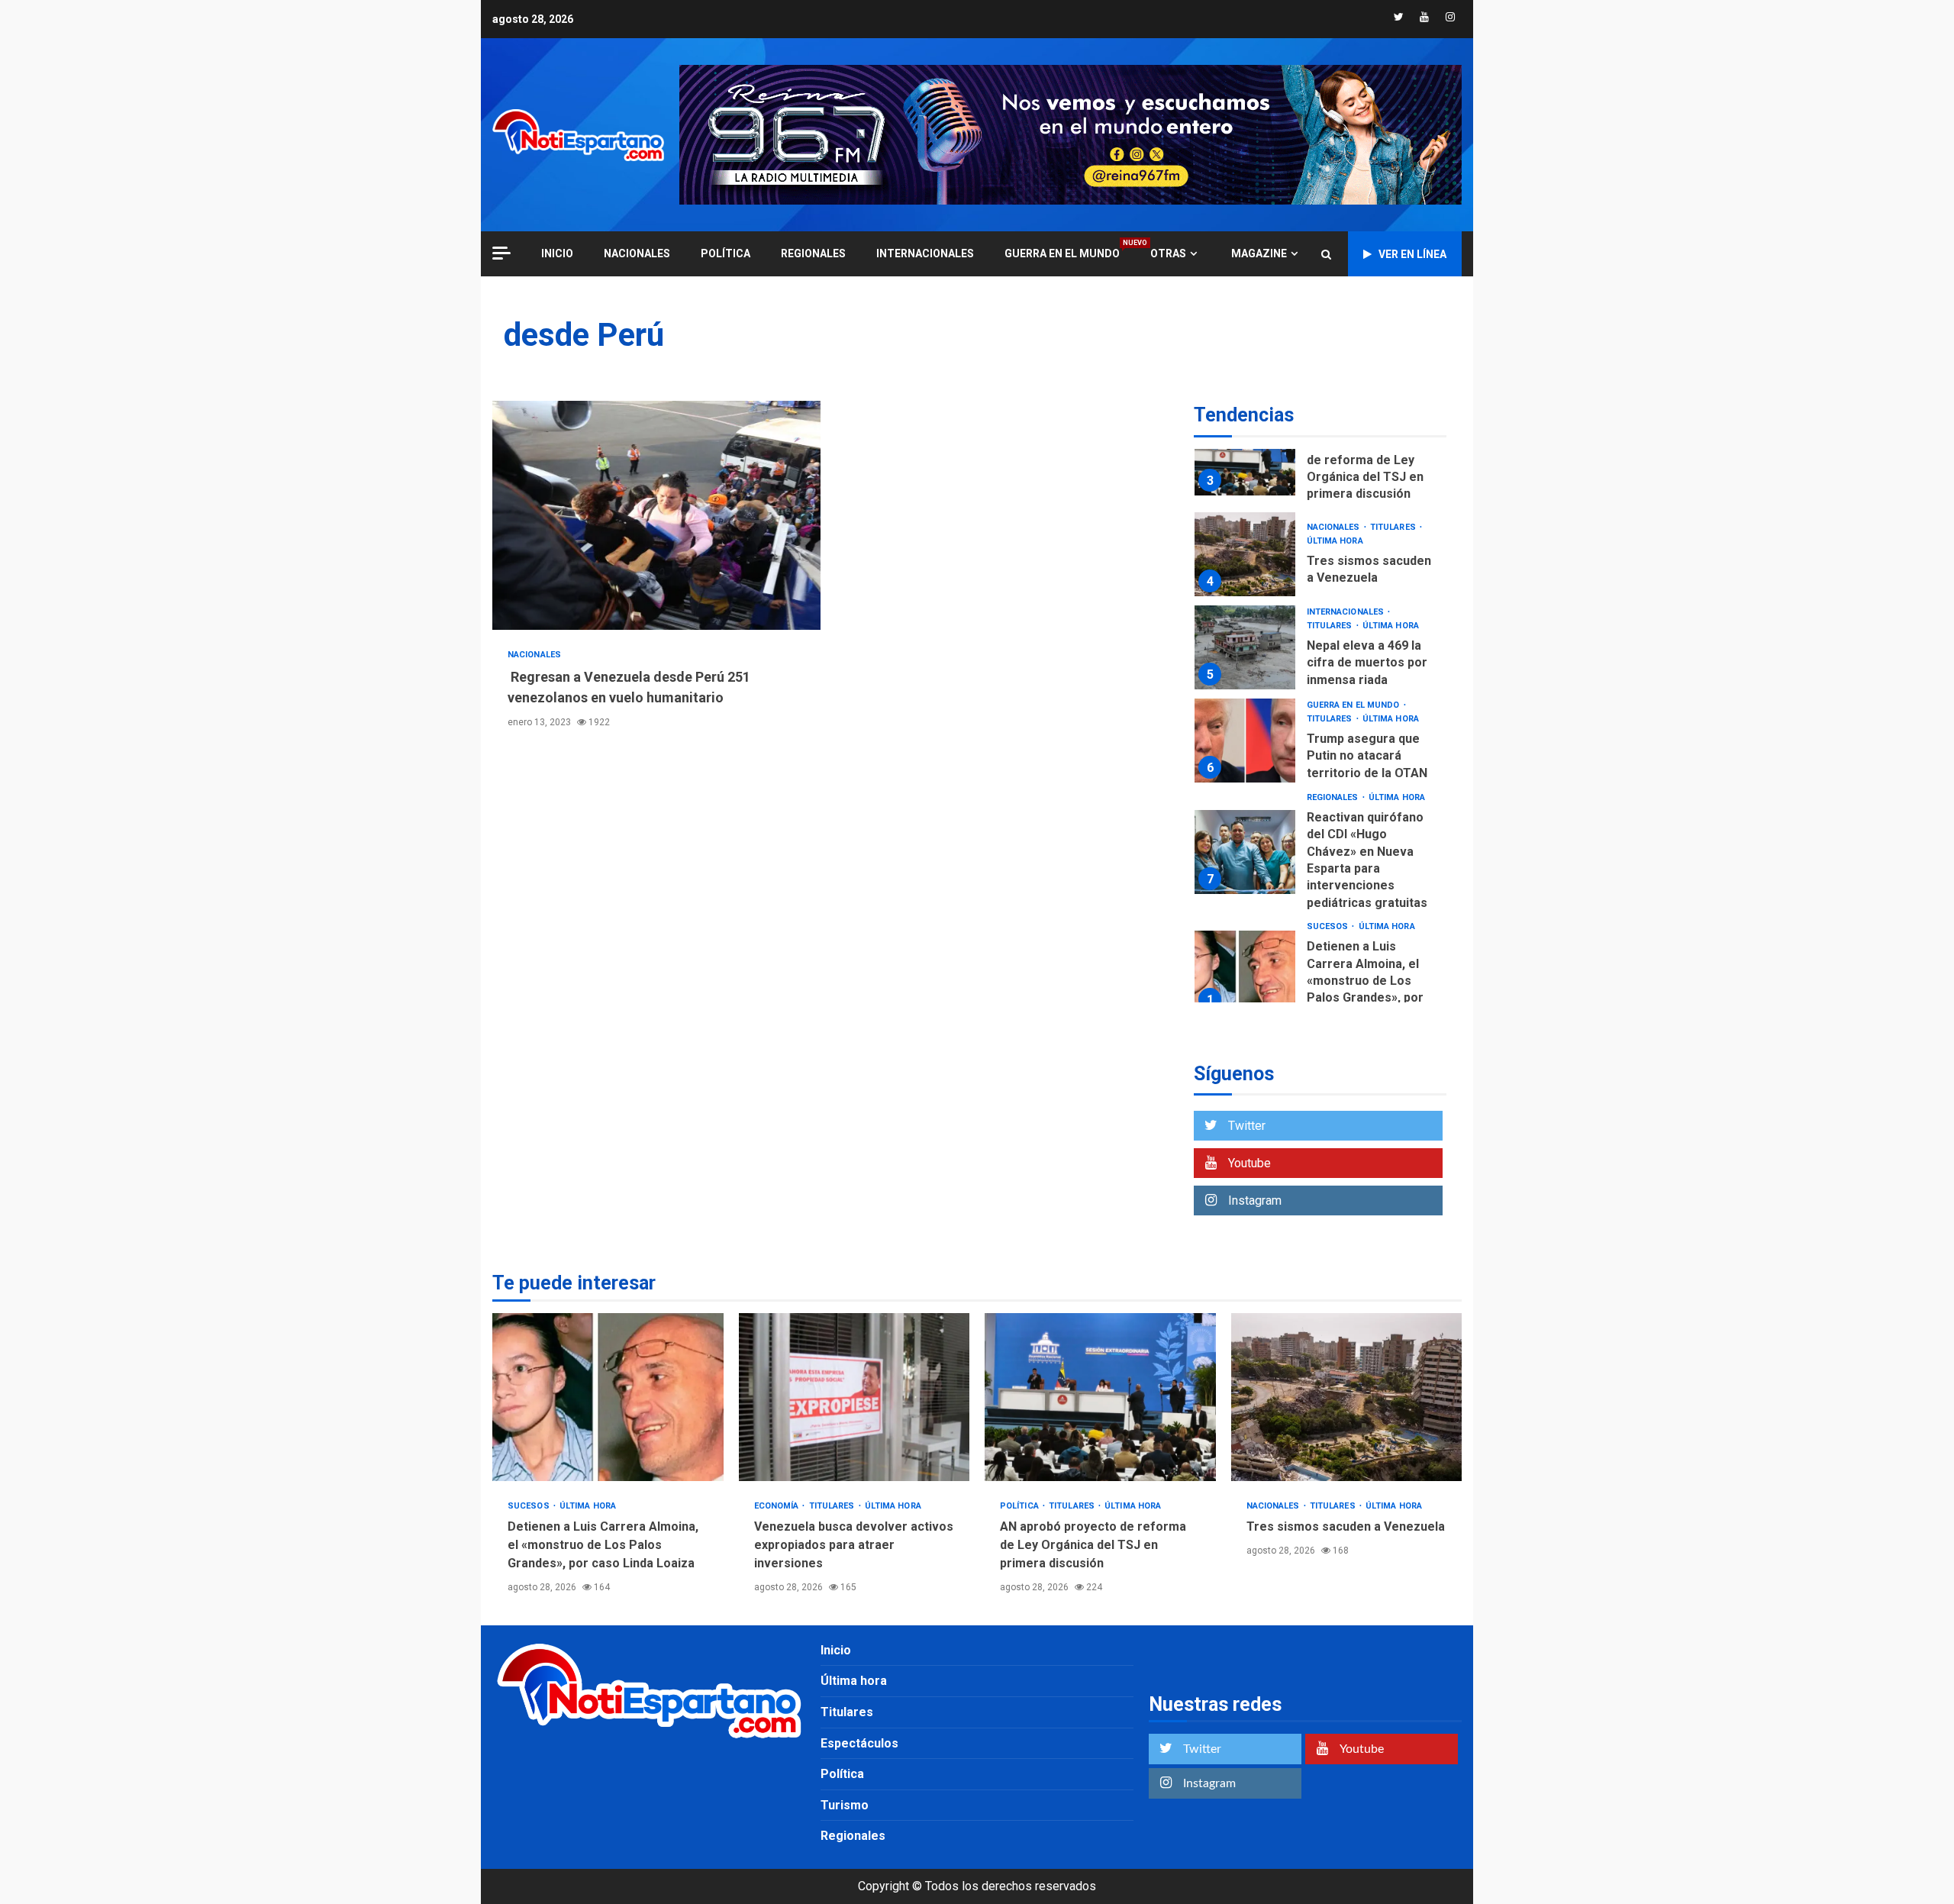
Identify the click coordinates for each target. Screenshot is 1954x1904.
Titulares (1394, 527)
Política (725, 253)
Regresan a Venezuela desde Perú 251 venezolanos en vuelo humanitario (656, 515)
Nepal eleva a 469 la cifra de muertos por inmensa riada (1245, 647)
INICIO (557, 253)
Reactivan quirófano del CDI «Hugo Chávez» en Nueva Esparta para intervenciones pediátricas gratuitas (1245, 852)
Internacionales (925, 253)
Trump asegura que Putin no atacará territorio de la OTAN (1245, 741)
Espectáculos (859, 1743)
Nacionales (637, 253)
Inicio (836, 1650)
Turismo (845, 1805)
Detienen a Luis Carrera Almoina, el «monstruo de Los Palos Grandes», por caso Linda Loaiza (1245, 973)
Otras (1168, 253)
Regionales (813, 253)
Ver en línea (1412, 254)
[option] (1320, 457)
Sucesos (1329, 926)
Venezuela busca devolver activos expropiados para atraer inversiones (854, 1397)
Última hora (1335, 541)
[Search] (1326, 254)
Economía (778, 1506)
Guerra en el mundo (1062, 253)
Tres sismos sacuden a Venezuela (1245, 554)
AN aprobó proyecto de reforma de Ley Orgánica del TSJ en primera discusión (1245, 453)
